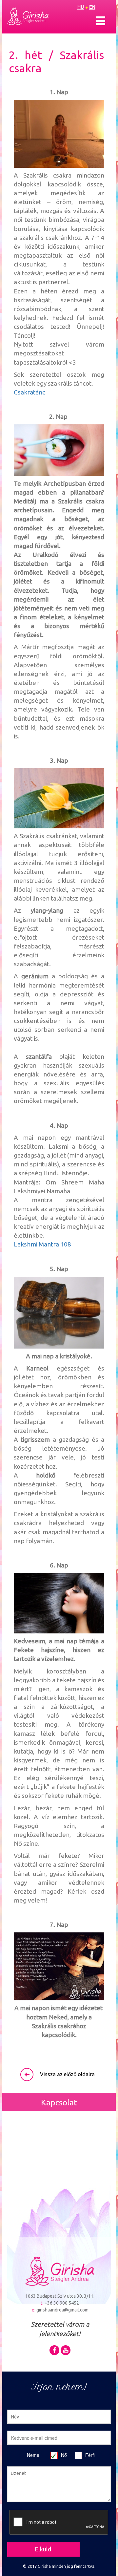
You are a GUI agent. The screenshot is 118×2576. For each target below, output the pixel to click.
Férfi (90, 2455)
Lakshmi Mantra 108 (42, 1244)
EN (92, 7)
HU (81, 7)
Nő (64, 2455)
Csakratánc (29, 392)
